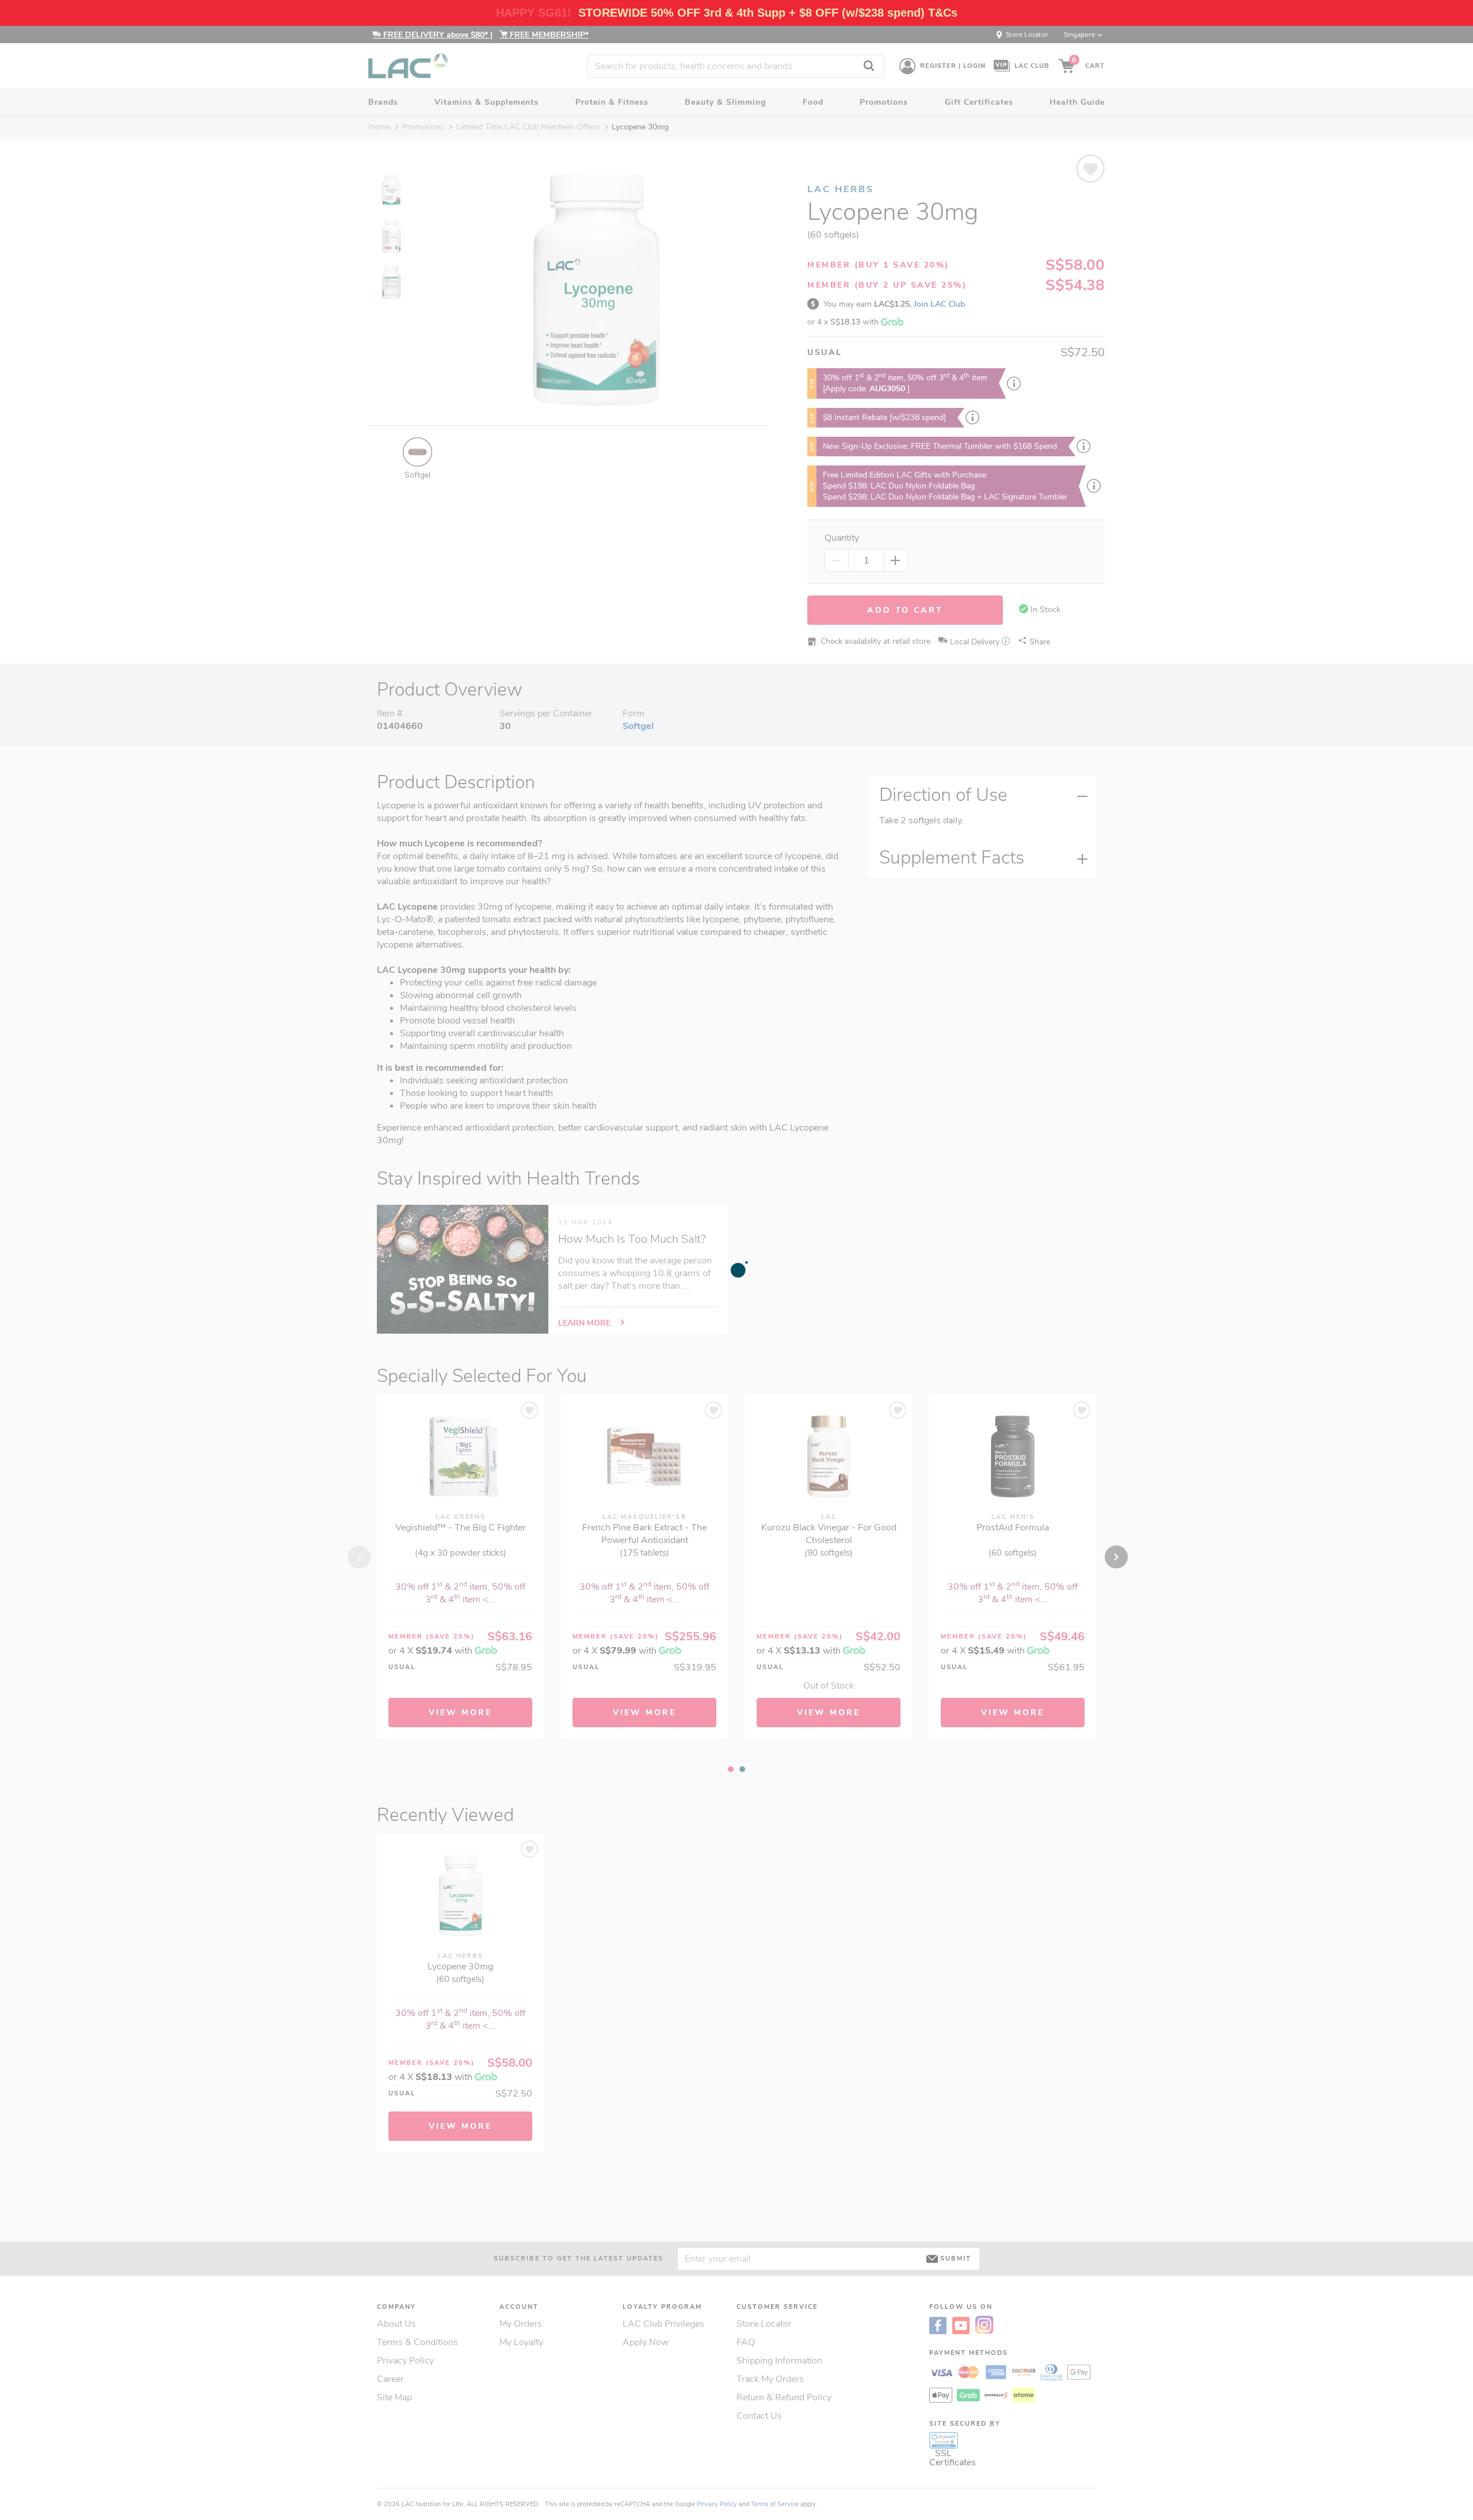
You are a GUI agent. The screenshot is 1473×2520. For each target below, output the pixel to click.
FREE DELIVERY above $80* (436, 35)
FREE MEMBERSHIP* (548, 35)
